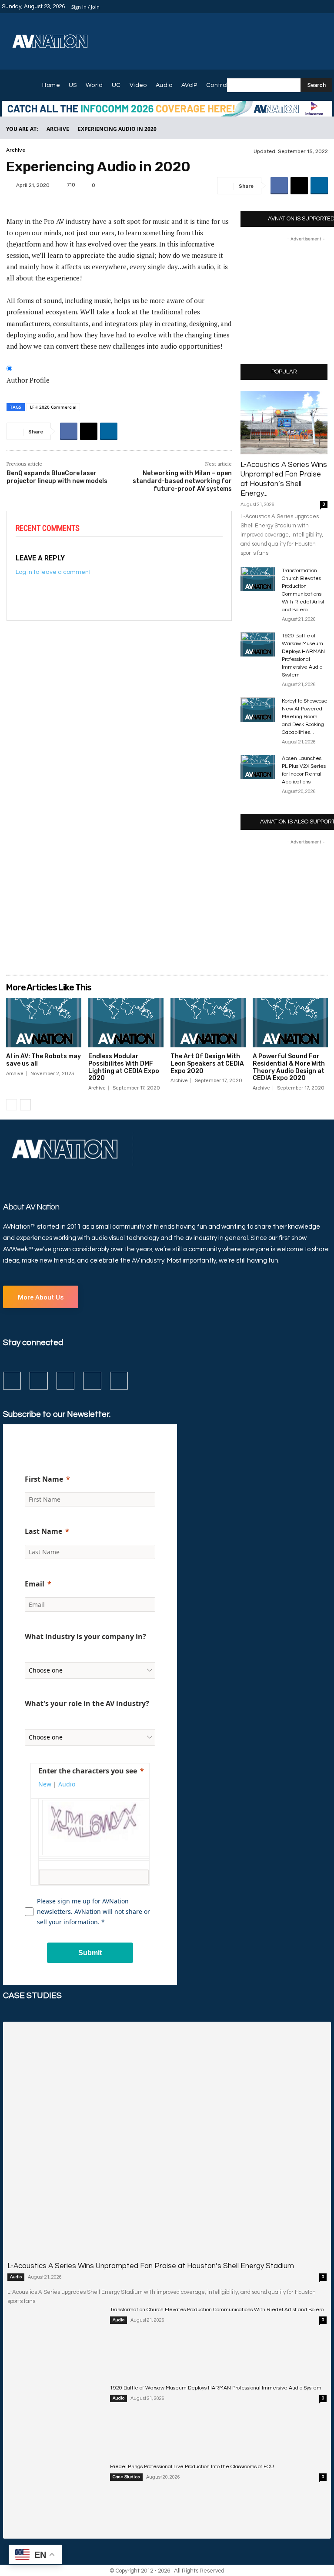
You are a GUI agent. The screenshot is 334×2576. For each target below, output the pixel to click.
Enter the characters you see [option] (88, 1771)
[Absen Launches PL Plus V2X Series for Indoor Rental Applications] (258, 767)
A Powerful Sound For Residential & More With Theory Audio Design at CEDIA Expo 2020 (289, 1067)
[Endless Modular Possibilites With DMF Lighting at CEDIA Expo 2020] (126, 1023)
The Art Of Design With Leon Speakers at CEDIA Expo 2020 (207, 1064)
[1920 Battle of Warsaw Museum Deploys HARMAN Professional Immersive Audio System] (258, 644)
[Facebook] (285, 7)
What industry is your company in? (85, 1636)
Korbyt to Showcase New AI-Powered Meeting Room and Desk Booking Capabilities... (305, 717)
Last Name (43, 1531)
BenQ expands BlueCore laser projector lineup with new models (57, 477)
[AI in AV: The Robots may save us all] (44, 1023)
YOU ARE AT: (22, 129)
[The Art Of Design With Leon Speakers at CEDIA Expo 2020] (208, 1023)
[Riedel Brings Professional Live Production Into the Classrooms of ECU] (55, 2496)
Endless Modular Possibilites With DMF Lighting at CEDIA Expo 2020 (124, 1067)
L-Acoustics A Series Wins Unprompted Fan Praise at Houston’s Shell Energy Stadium (151, 2266)
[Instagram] (296, 7)
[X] (317, 7)
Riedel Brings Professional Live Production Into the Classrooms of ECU (192, 2467)
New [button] (45, 1784)
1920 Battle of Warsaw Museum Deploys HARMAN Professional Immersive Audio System (216, 2388)
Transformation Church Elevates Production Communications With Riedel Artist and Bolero (217, 2310)
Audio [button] (67, 1784)
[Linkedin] (306, 7)
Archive (58, 129)
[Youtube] (327, 7)
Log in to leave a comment (53, 572)
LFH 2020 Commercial (53, 407)
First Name (44, 1479)
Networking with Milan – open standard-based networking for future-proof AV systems (182, 481)
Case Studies (126, 2477)
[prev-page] (12, 1105)
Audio (16, 2277)
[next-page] (25, 1105)
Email (35, 1584)
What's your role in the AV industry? (87, 1703)
